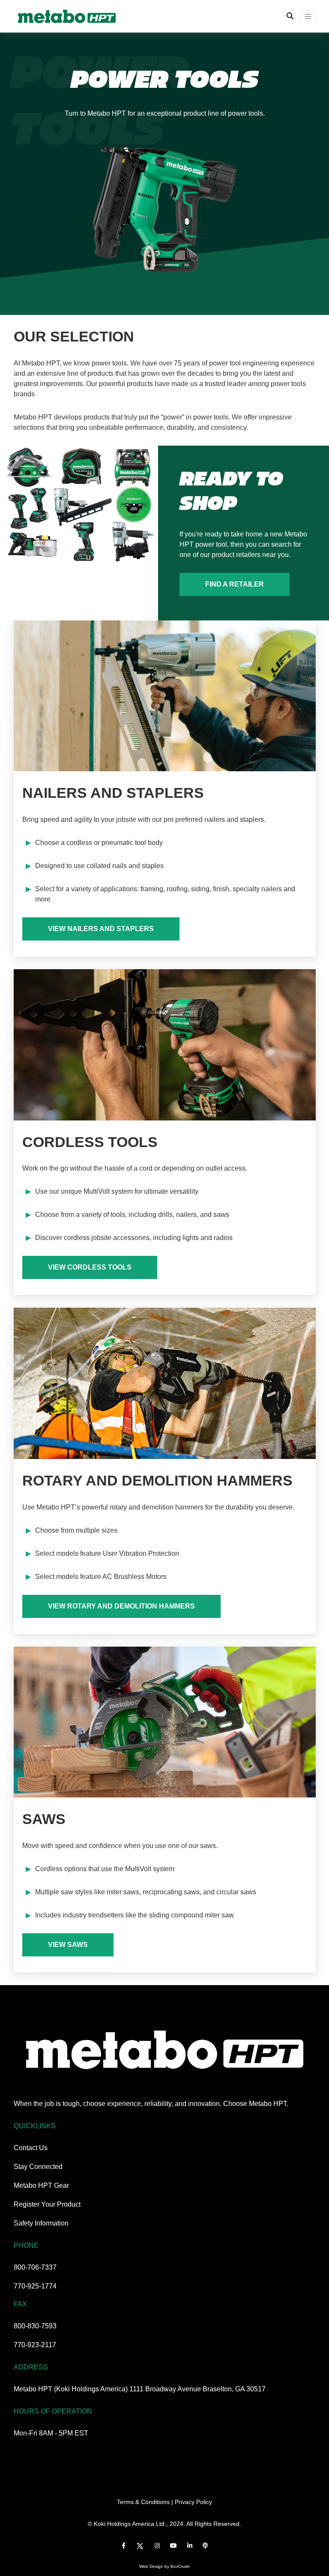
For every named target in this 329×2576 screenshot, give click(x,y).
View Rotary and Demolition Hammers (121, 1606)
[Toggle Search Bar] (290, 16)
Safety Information (41, 2223)
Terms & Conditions (143, 2502)
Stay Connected (38, 2167)
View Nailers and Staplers (101, 929)
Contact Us (31, 2148)
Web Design (151, 2566)
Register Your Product (47, 2204)
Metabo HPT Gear (41, 2185)
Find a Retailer (235, 584)
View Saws (68, 1945)
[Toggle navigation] (308, 16)
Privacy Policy (193, 2502)
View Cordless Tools (90, 1267)
